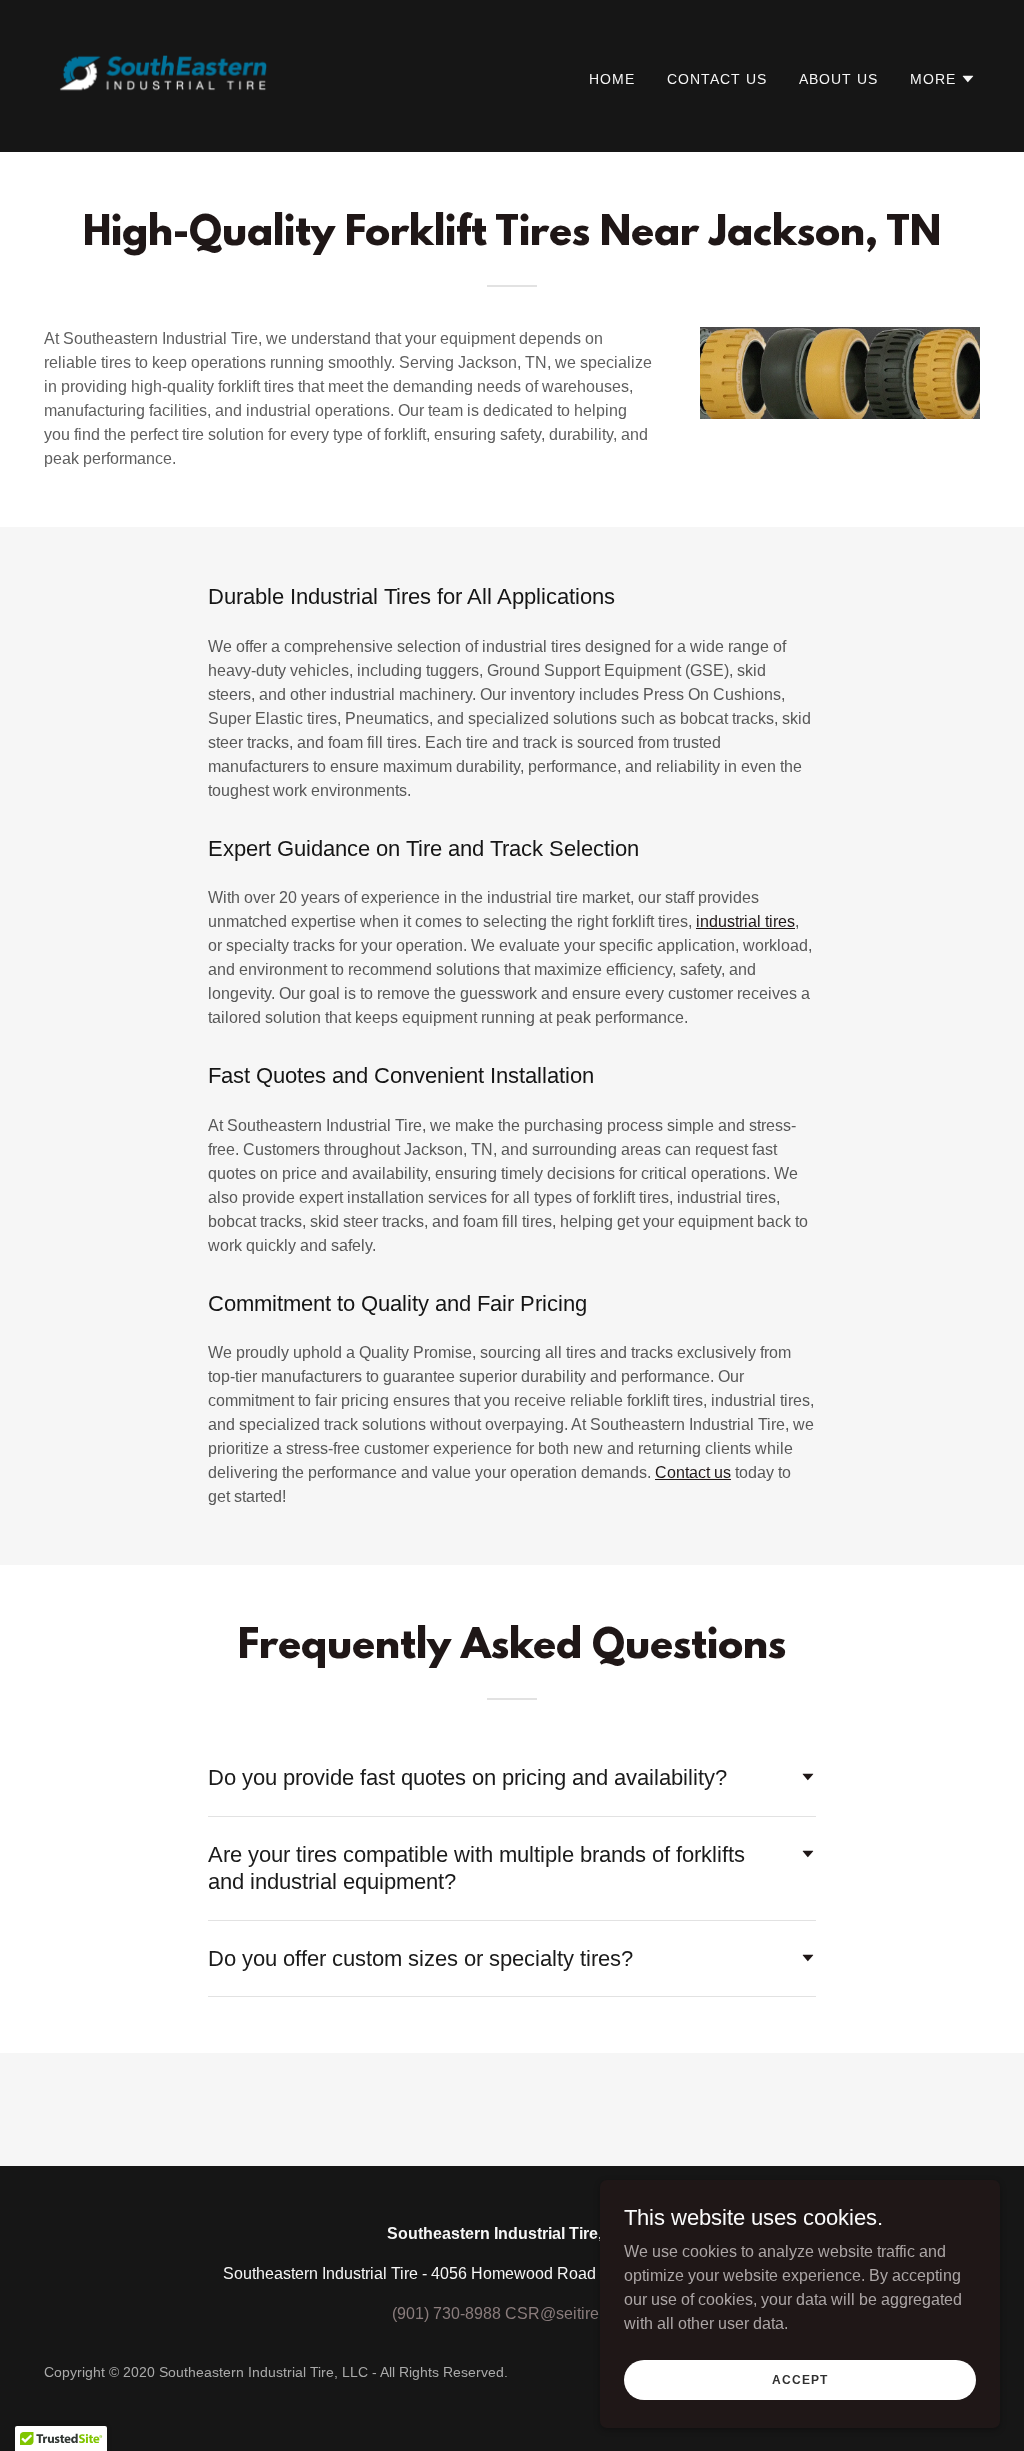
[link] (163, 74)
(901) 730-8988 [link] (446, 2313)
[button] (943, 79)
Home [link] (612, 79)
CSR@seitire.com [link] (569, 2313)
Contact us (693, 1472)
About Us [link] (838, 79)
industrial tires (745, 921)
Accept (799, 2379)
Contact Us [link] (717, 79)
